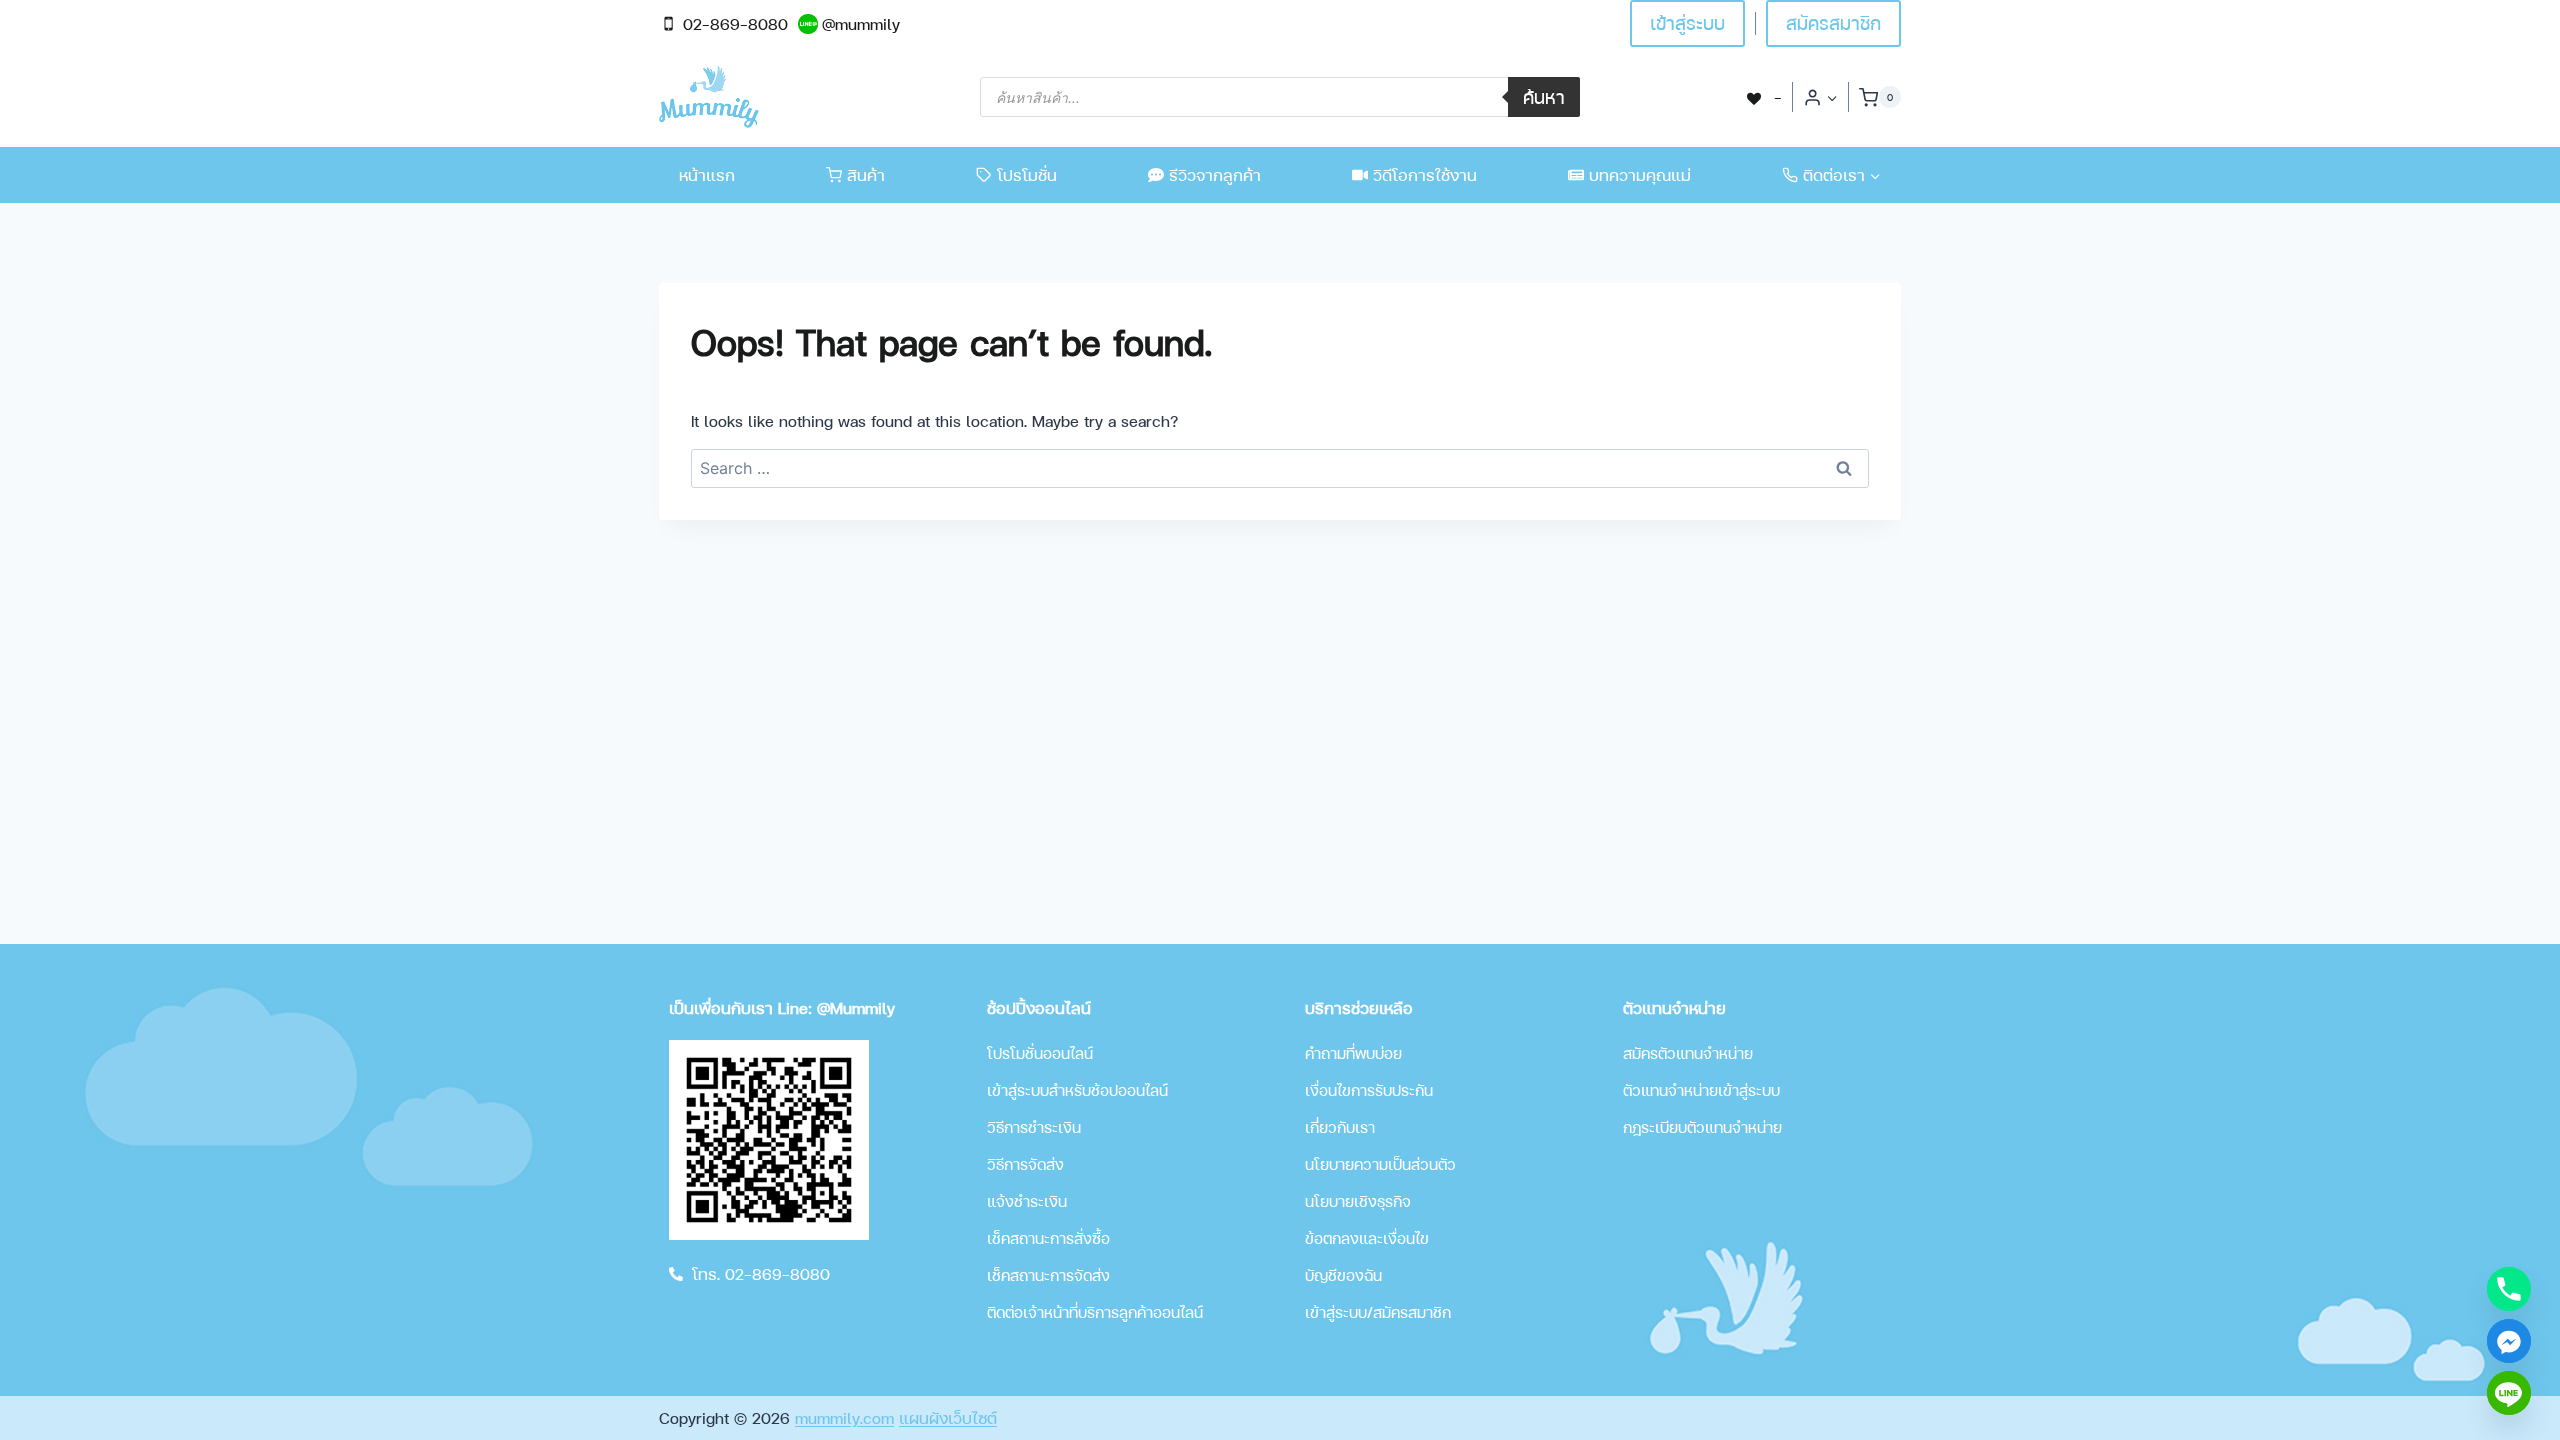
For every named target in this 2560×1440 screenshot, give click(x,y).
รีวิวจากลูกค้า (1215, 174)
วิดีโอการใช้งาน (1425, 174)
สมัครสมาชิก (1833, 22)
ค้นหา (1544, 96)
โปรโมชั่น (1027, 174)
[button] (1831, 97)
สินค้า (866, 174)
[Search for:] (1280, 467)
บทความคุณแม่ (1640, 174)
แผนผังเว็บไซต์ (948, 1417)
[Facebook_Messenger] (2509, 1341)
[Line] (2509, 1393)
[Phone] (2509, 1289)
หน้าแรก (707, 174)
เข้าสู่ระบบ (1687, 22)
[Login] (1820, 97)
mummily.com (844, 1417)
